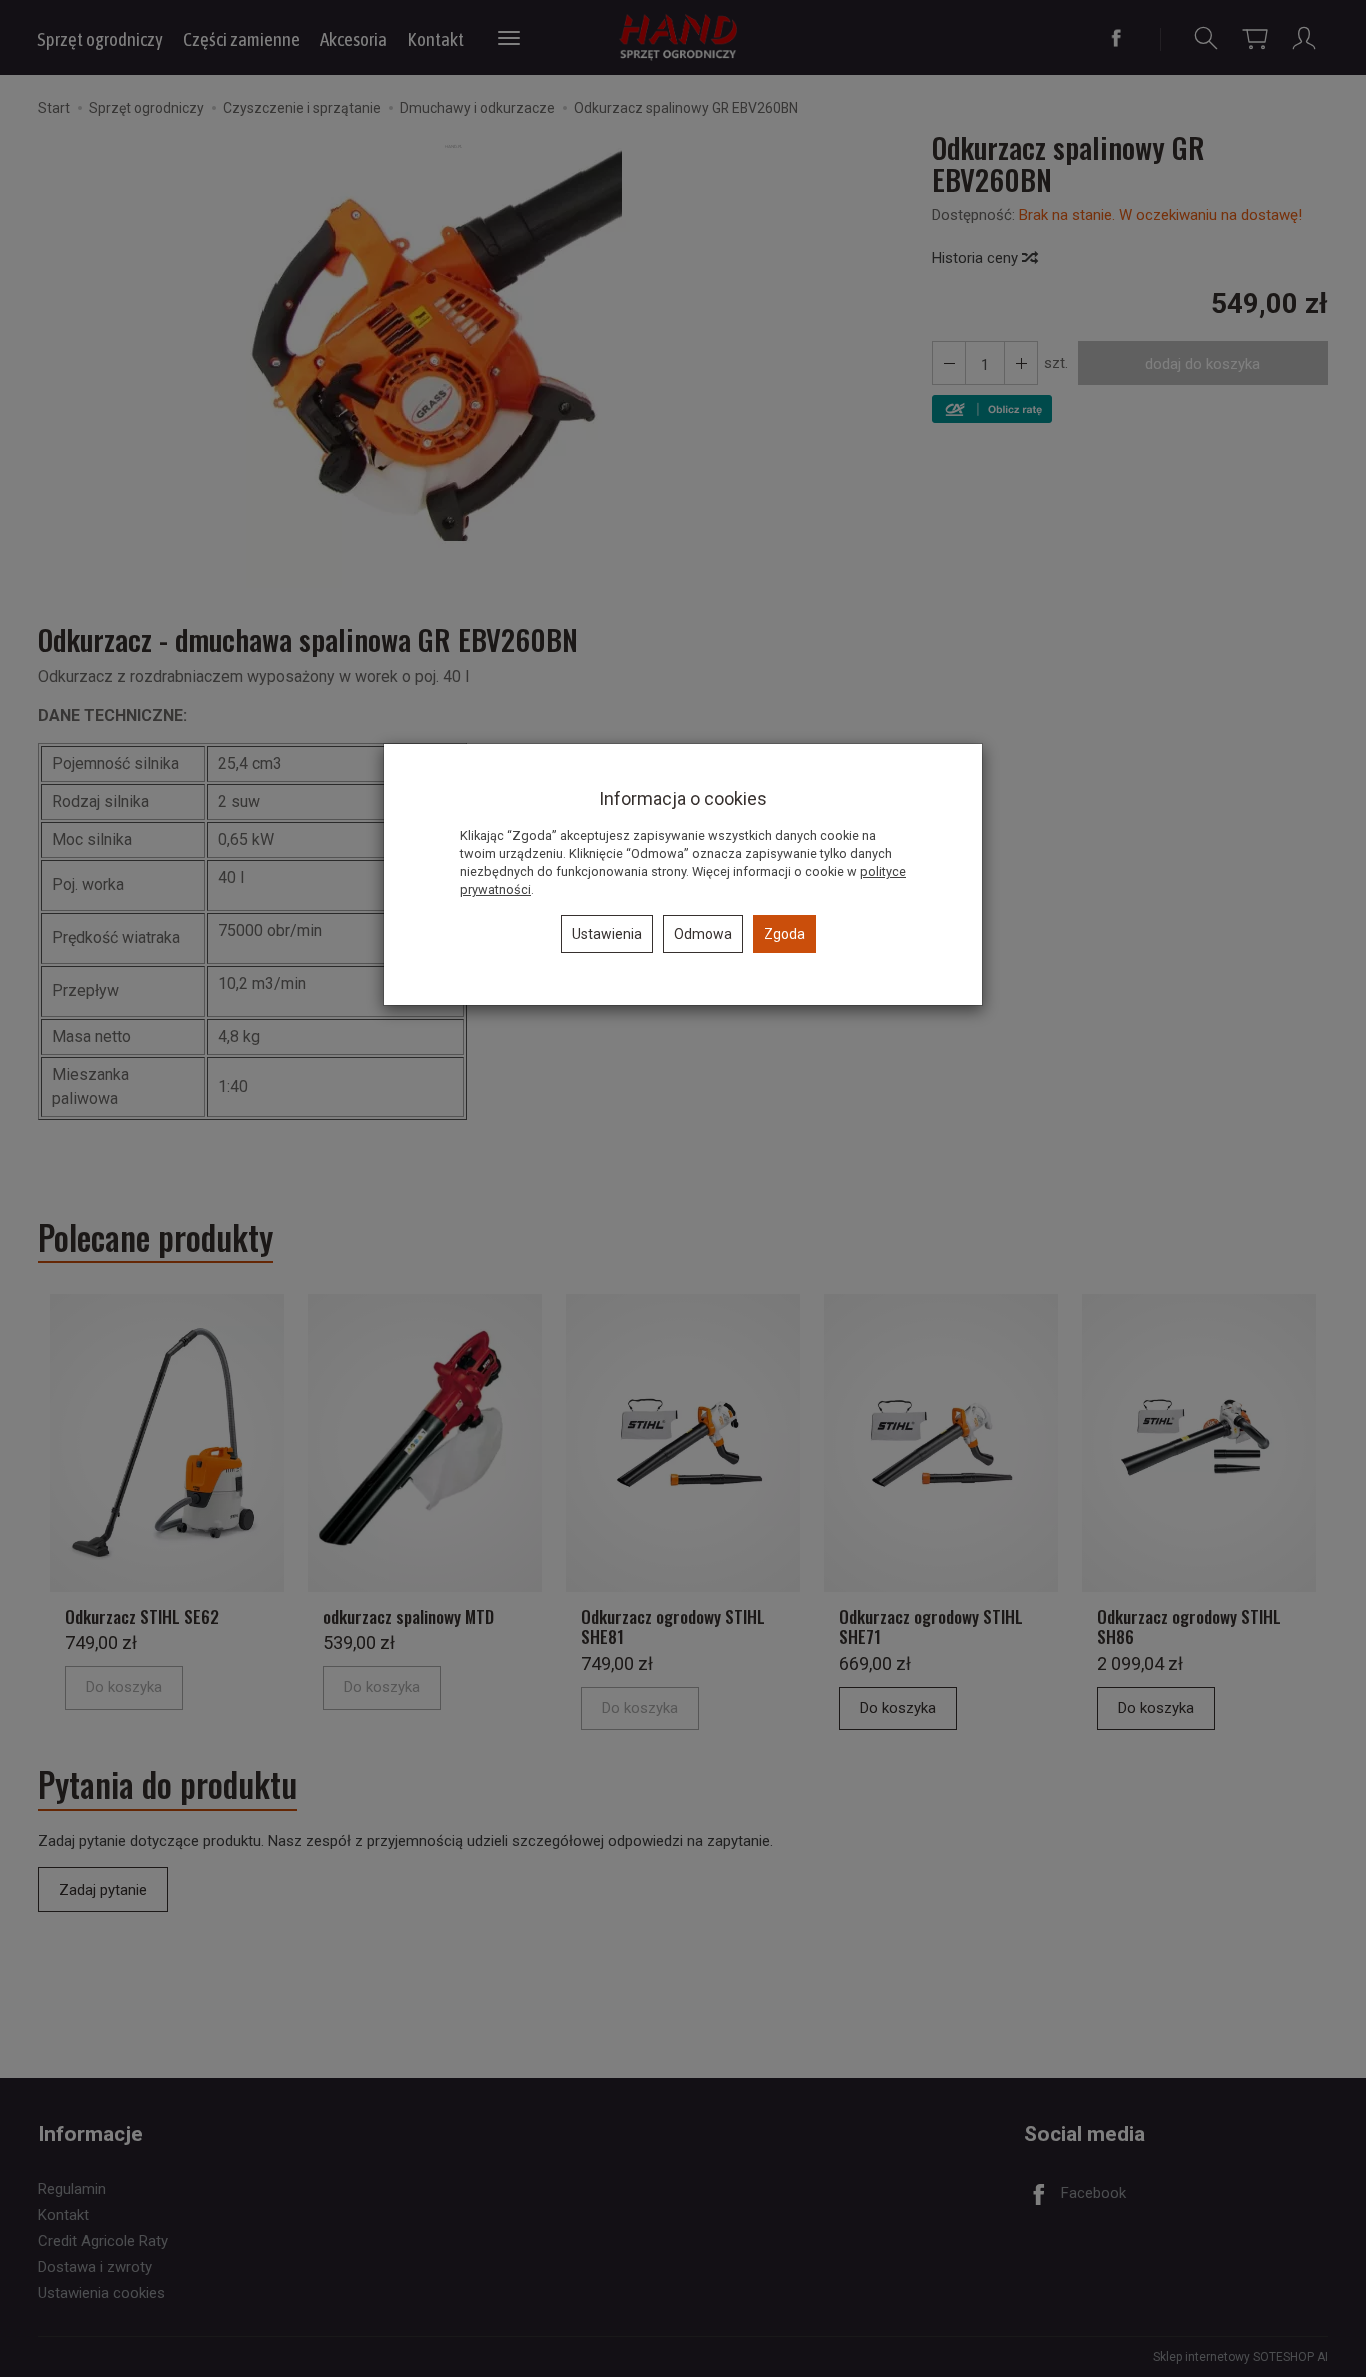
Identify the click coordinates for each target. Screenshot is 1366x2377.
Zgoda (784, 934)
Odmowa (703, 934)
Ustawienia (607, 934)
